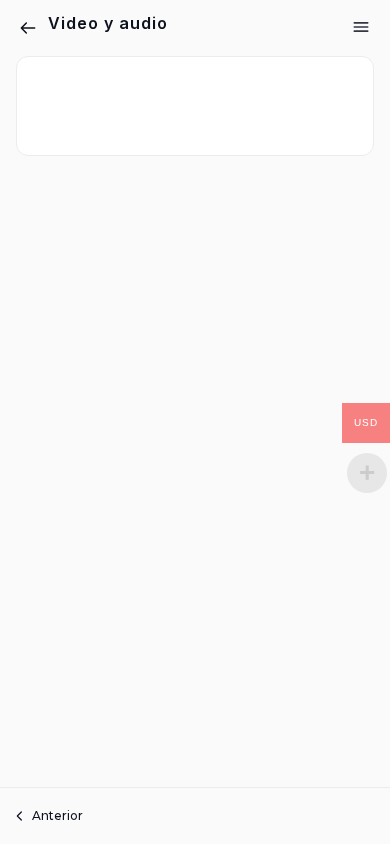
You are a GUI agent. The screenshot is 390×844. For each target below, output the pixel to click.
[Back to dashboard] (28, 28)
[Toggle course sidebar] (361, 27)
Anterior (57, 815)
